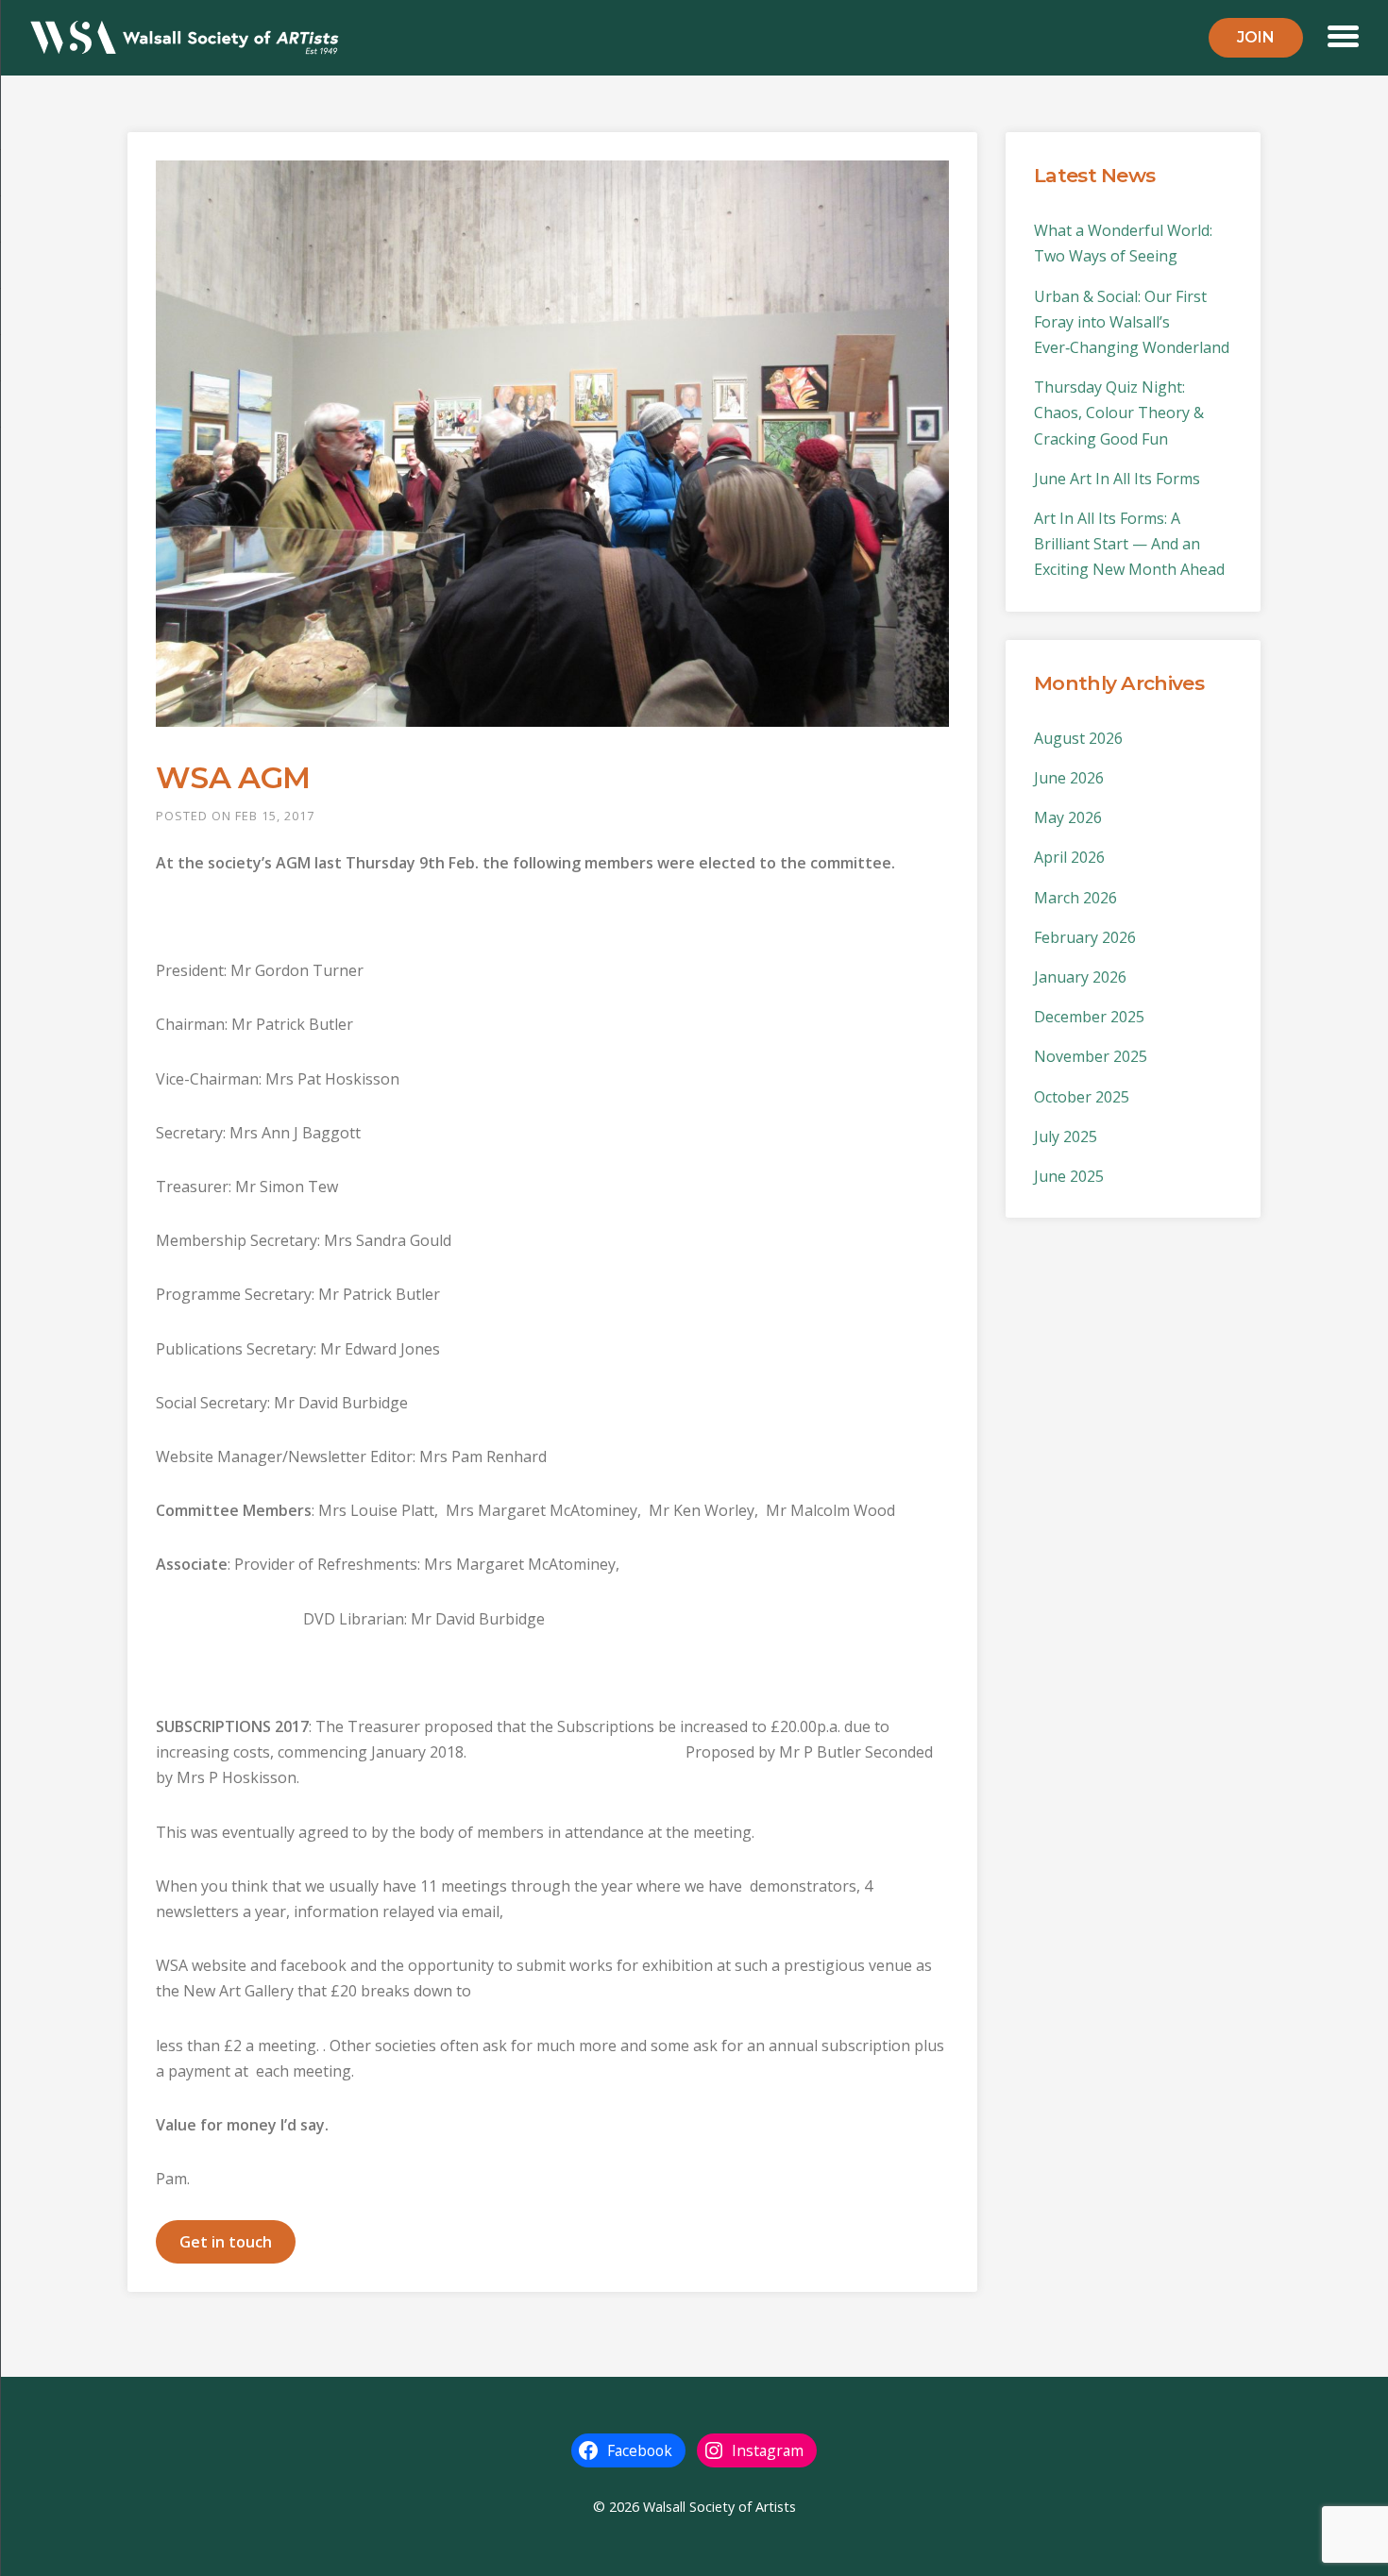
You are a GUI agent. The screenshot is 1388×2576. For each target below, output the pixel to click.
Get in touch (226, 2242)
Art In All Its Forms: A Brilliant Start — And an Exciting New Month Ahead (1129, 544)
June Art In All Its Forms (1117, 479)
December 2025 (1089, 1017)
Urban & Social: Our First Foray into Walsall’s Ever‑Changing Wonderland (1132, 322)
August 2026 (1078, 738)
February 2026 (1085, 937)
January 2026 (1080, 977)
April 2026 (1069, 857)
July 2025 (1066, 1136)
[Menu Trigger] (1343, 34)
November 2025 (1091, 1056)
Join (1256, 37)
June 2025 (1069, 1176)
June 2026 (1069, 778)
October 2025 (1082, 1097)
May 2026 (1068, 817)
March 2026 (1075, 898)
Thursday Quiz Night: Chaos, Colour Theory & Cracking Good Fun (1119, 412)
